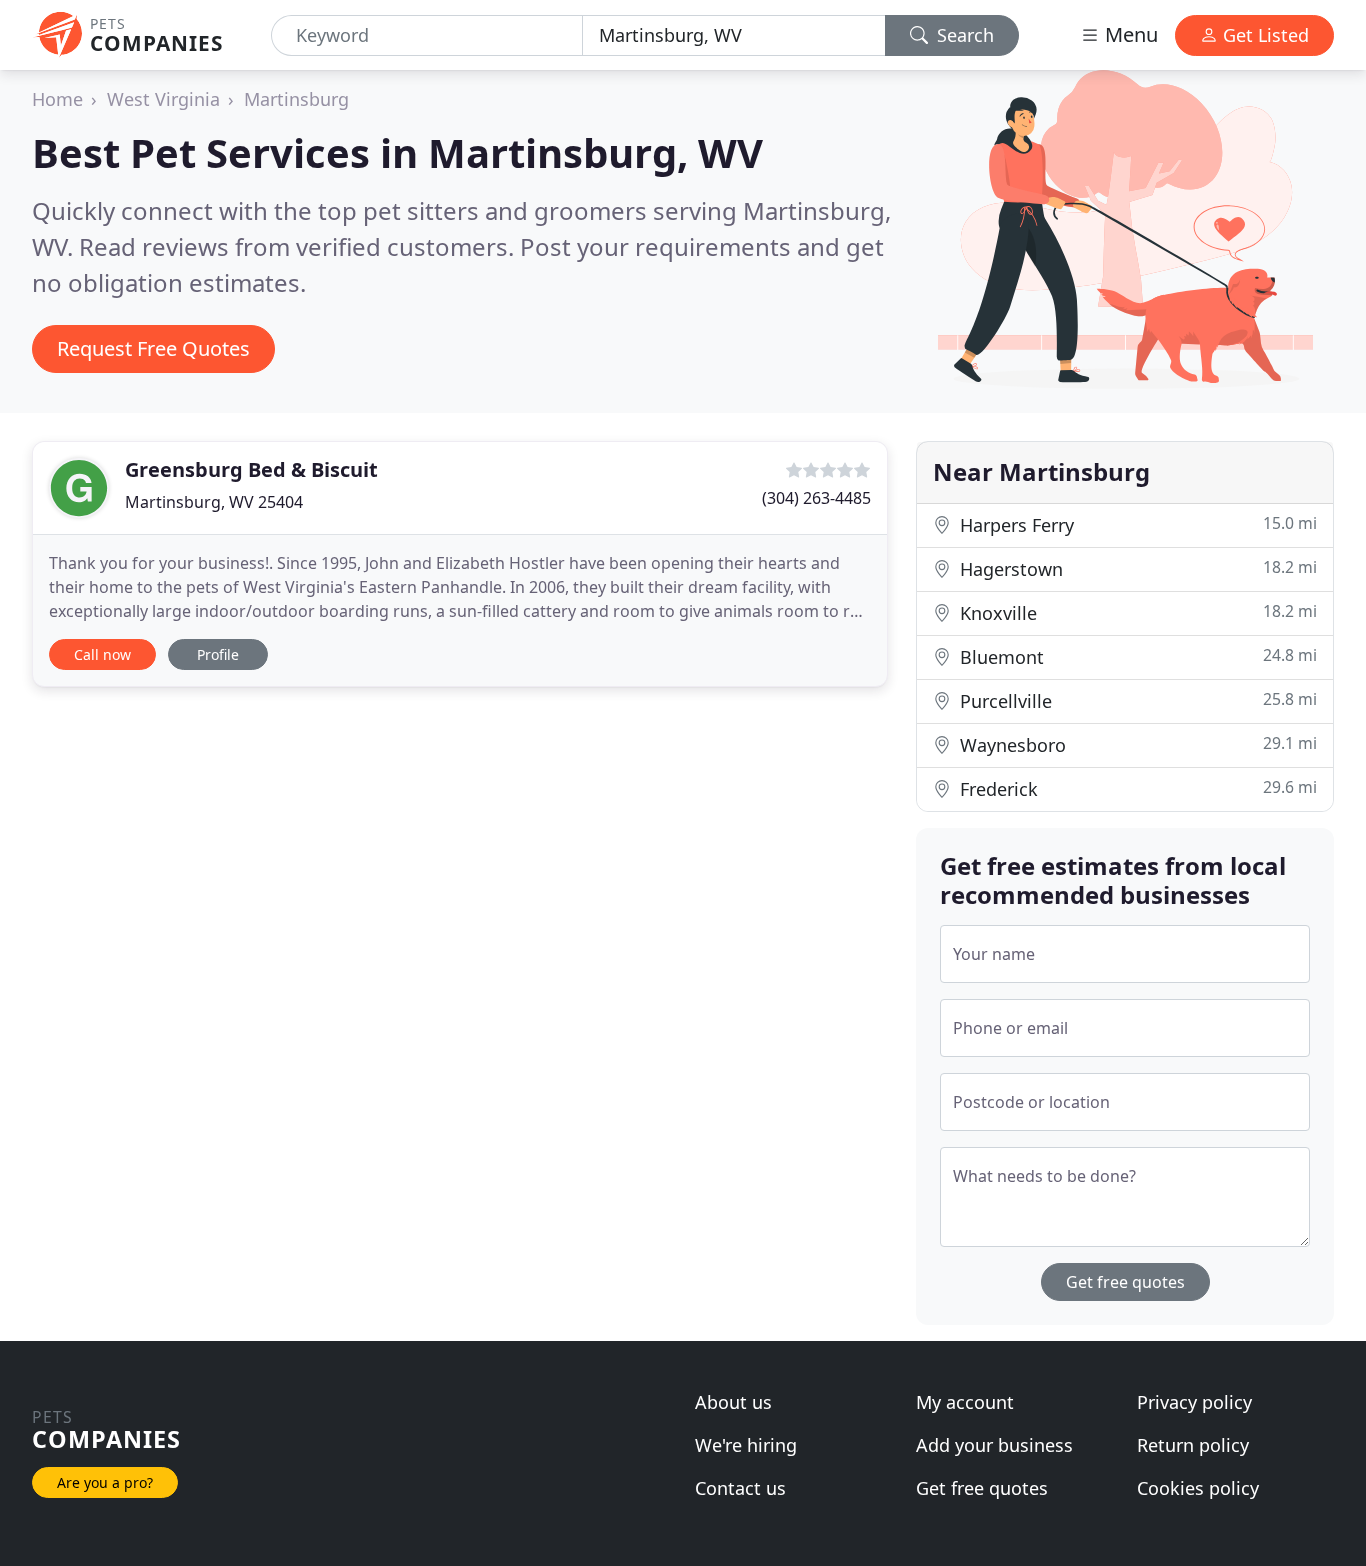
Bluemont (1136, 656)
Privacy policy (1194, 1402)
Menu (1129, 34)
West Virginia (163, 99)
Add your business (994, 1445)
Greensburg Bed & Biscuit (251, 469)
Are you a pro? (105, 1482)
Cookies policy (1198, 1488)
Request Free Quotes (153, 348)
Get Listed (1263, 35)
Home (57, 99)
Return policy (1193, 1445)
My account (965, 1402)
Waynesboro (1136, 744)
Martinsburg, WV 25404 (214, 502)
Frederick (1136, 788)
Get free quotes (1125, 1282)
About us (733, 1402)
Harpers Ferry (1136, 524)
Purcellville (1136, 700)
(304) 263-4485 (816, 498)
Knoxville (1136, 612)
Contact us (740, 1488)
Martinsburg (296, 99)
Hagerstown (1136, 568)
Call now (102, 654)
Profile (218, 654)
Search (963, 35)
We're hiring (746, 1445)
